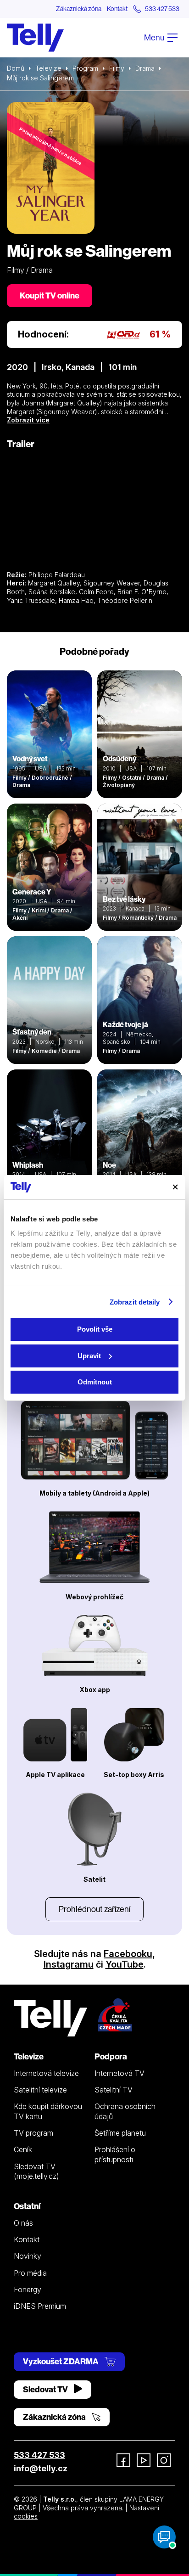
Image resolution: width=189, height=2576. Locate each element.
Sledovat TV (46, 2389)
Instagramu (69, 1964)
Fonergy (28, 2289)
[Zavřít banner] (175, 1187)
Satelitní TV (114, 2090)
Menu (155, 37)
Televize (48, 68)
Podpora (111, 2056)
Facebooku (128, 1954)
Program (85, 68)
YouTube (125, 1964)
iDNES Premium (40, 2306)
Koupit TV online (50, 295)
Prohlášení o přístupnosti (115, 2154)
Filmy (117, 68)
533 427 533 (39, 2455)
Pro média (30, 2273)
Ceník (23, 2149)
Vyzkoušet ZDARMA (61, 2361)
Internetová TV (120, 2073)
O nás (23, 2223)
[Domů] (35, 38)
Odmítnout (95, 1382)
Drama (145, 68)
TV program (33, 2133)
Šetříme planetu (120, 2133)
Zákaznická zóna (79, 9)
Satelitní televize (40, 2090)
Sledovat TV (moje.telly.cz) (36, 2171)
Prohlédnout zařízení (94, 1909)
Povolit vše (95, 1329)
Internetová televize (46, 2073)
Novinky (28, 2256)
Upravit (89, 1356)
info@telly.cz (41, 2468)
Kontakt (117, 9)
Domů (16, 68)
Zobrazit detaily (135, 1302)
